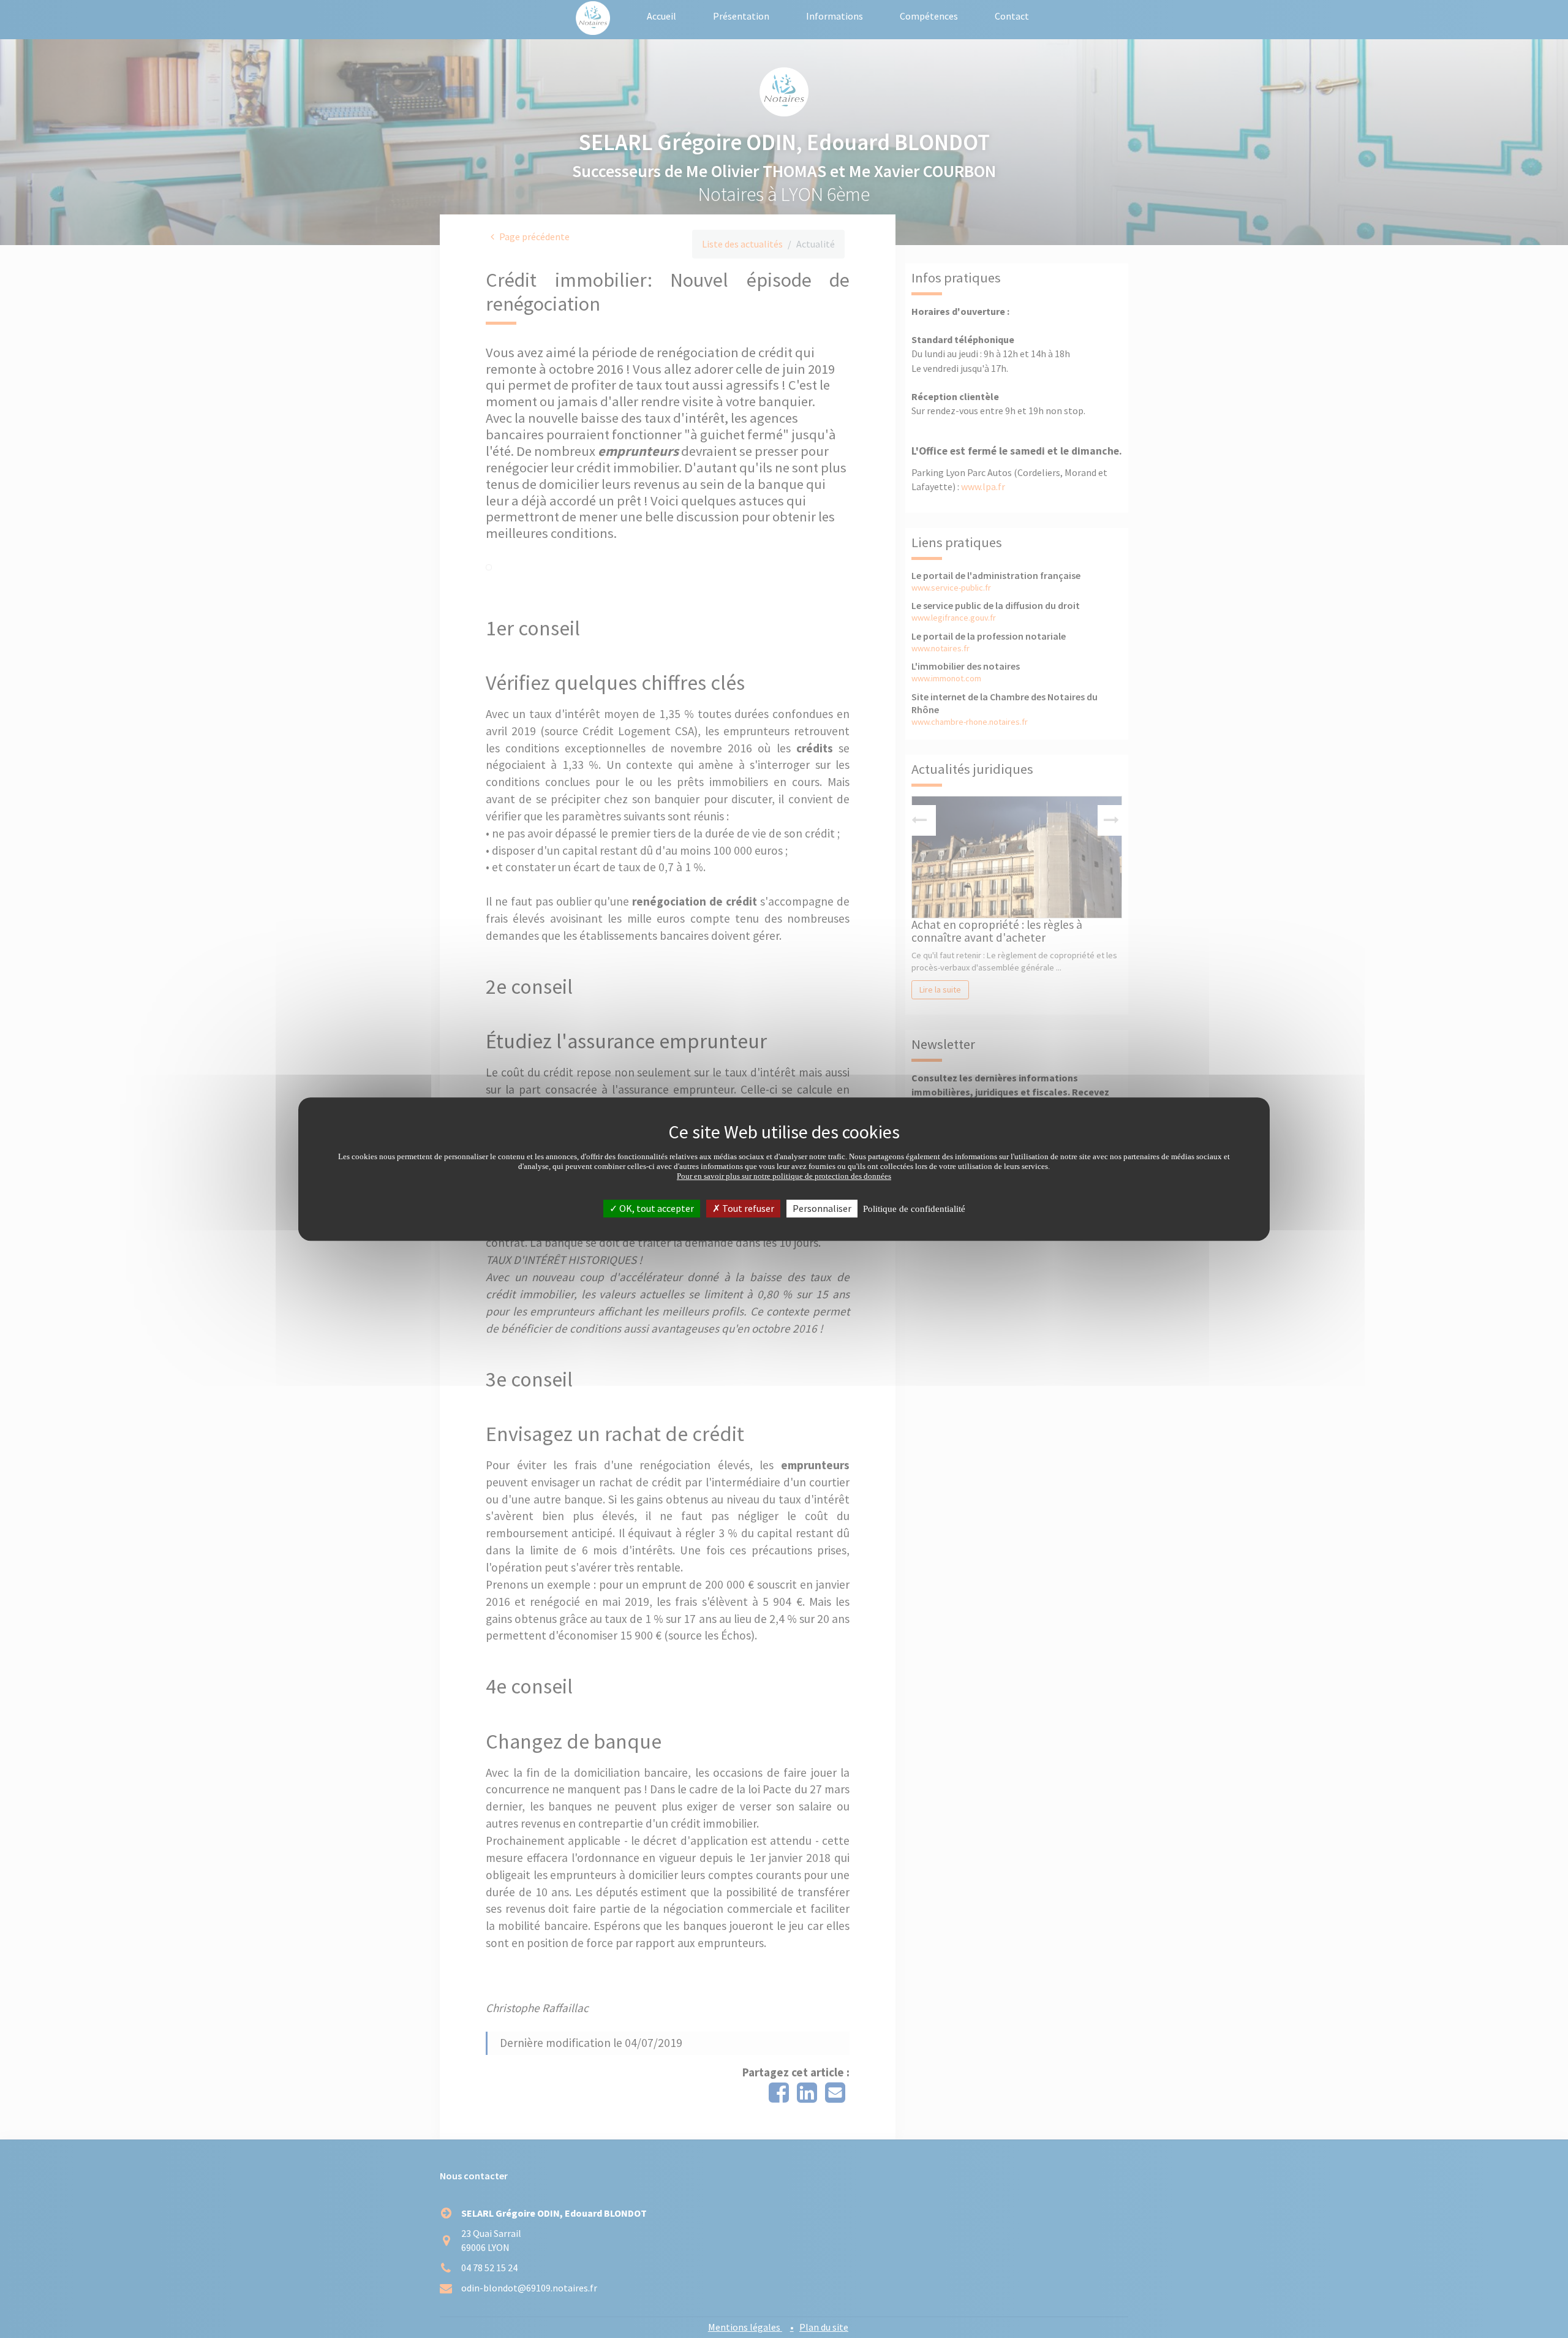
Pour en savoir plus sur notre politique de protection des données (784, 1176)
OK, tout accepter (656, 1208)
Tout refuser (747, 1208)
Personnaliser (822, 1208)
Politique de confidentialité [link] (914, 1209)
